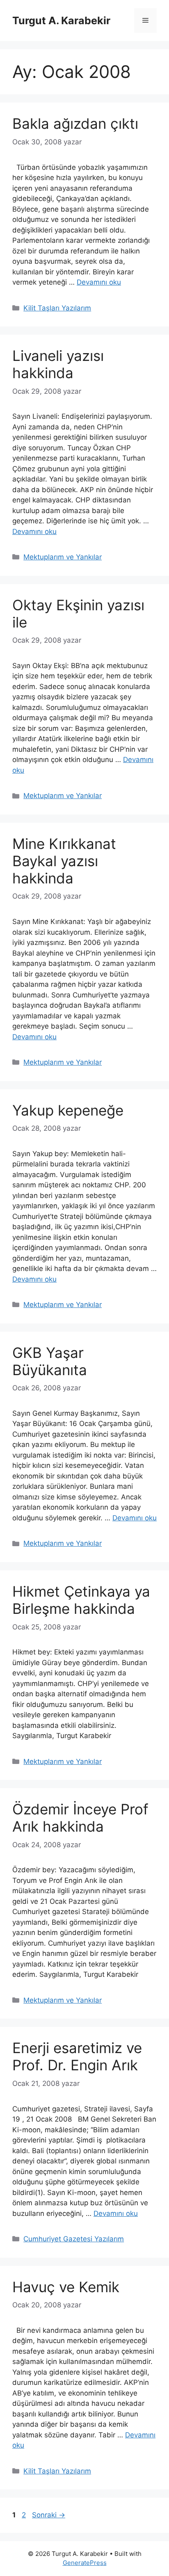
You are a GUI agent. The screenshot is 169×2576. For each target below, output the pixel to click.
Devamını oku (99, 282)
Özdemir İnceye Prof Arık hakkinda (80, 1818)
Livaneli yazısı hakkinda (58, 364)
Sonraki (49, 2515)
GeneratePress (85, 2563)
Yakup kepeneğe (68, 1110)
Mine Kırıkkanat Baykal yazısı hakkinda (64, 861)
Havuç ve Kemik (66, 2287)
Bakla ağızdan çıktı (75, 123)
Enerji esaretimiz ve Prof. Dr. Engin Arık (77, 2056)
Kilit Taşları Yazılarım (57, 308)
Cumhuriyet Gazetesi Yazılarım (74, 2239)
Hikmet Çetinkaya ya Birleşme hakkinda (81, 1600)
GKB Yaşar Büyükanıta (50, 1361)
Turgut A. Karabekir (61, 21)
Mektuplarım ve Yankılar (63, 557)
